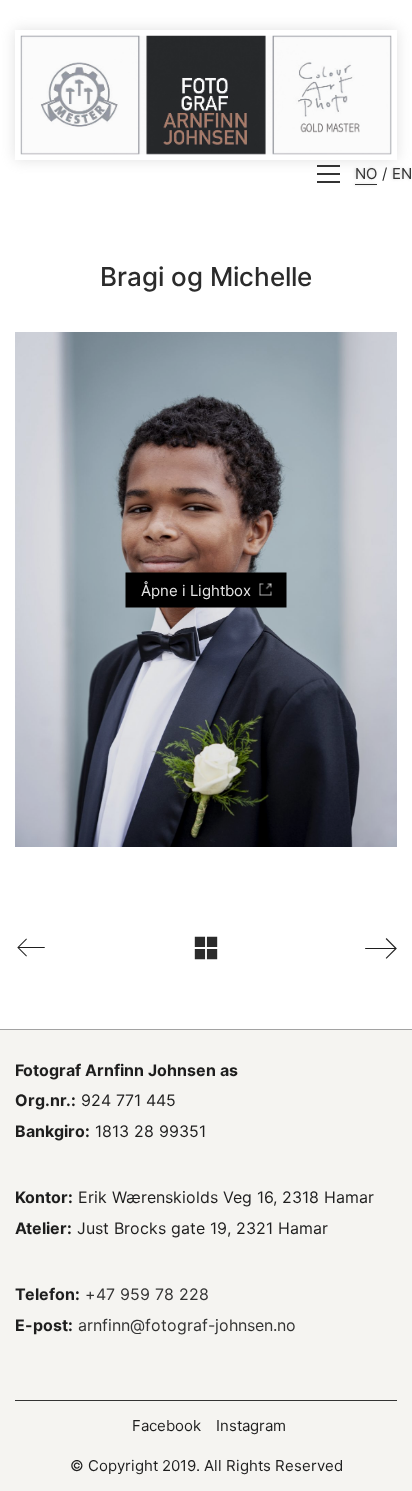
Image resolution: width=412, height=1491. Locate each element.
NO (366, 173)
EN (402, 173)
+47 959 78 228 (147, 1294)
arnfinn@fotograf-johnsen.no (187, 1325)
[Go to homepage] (206, 95)
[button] (328, 174)
